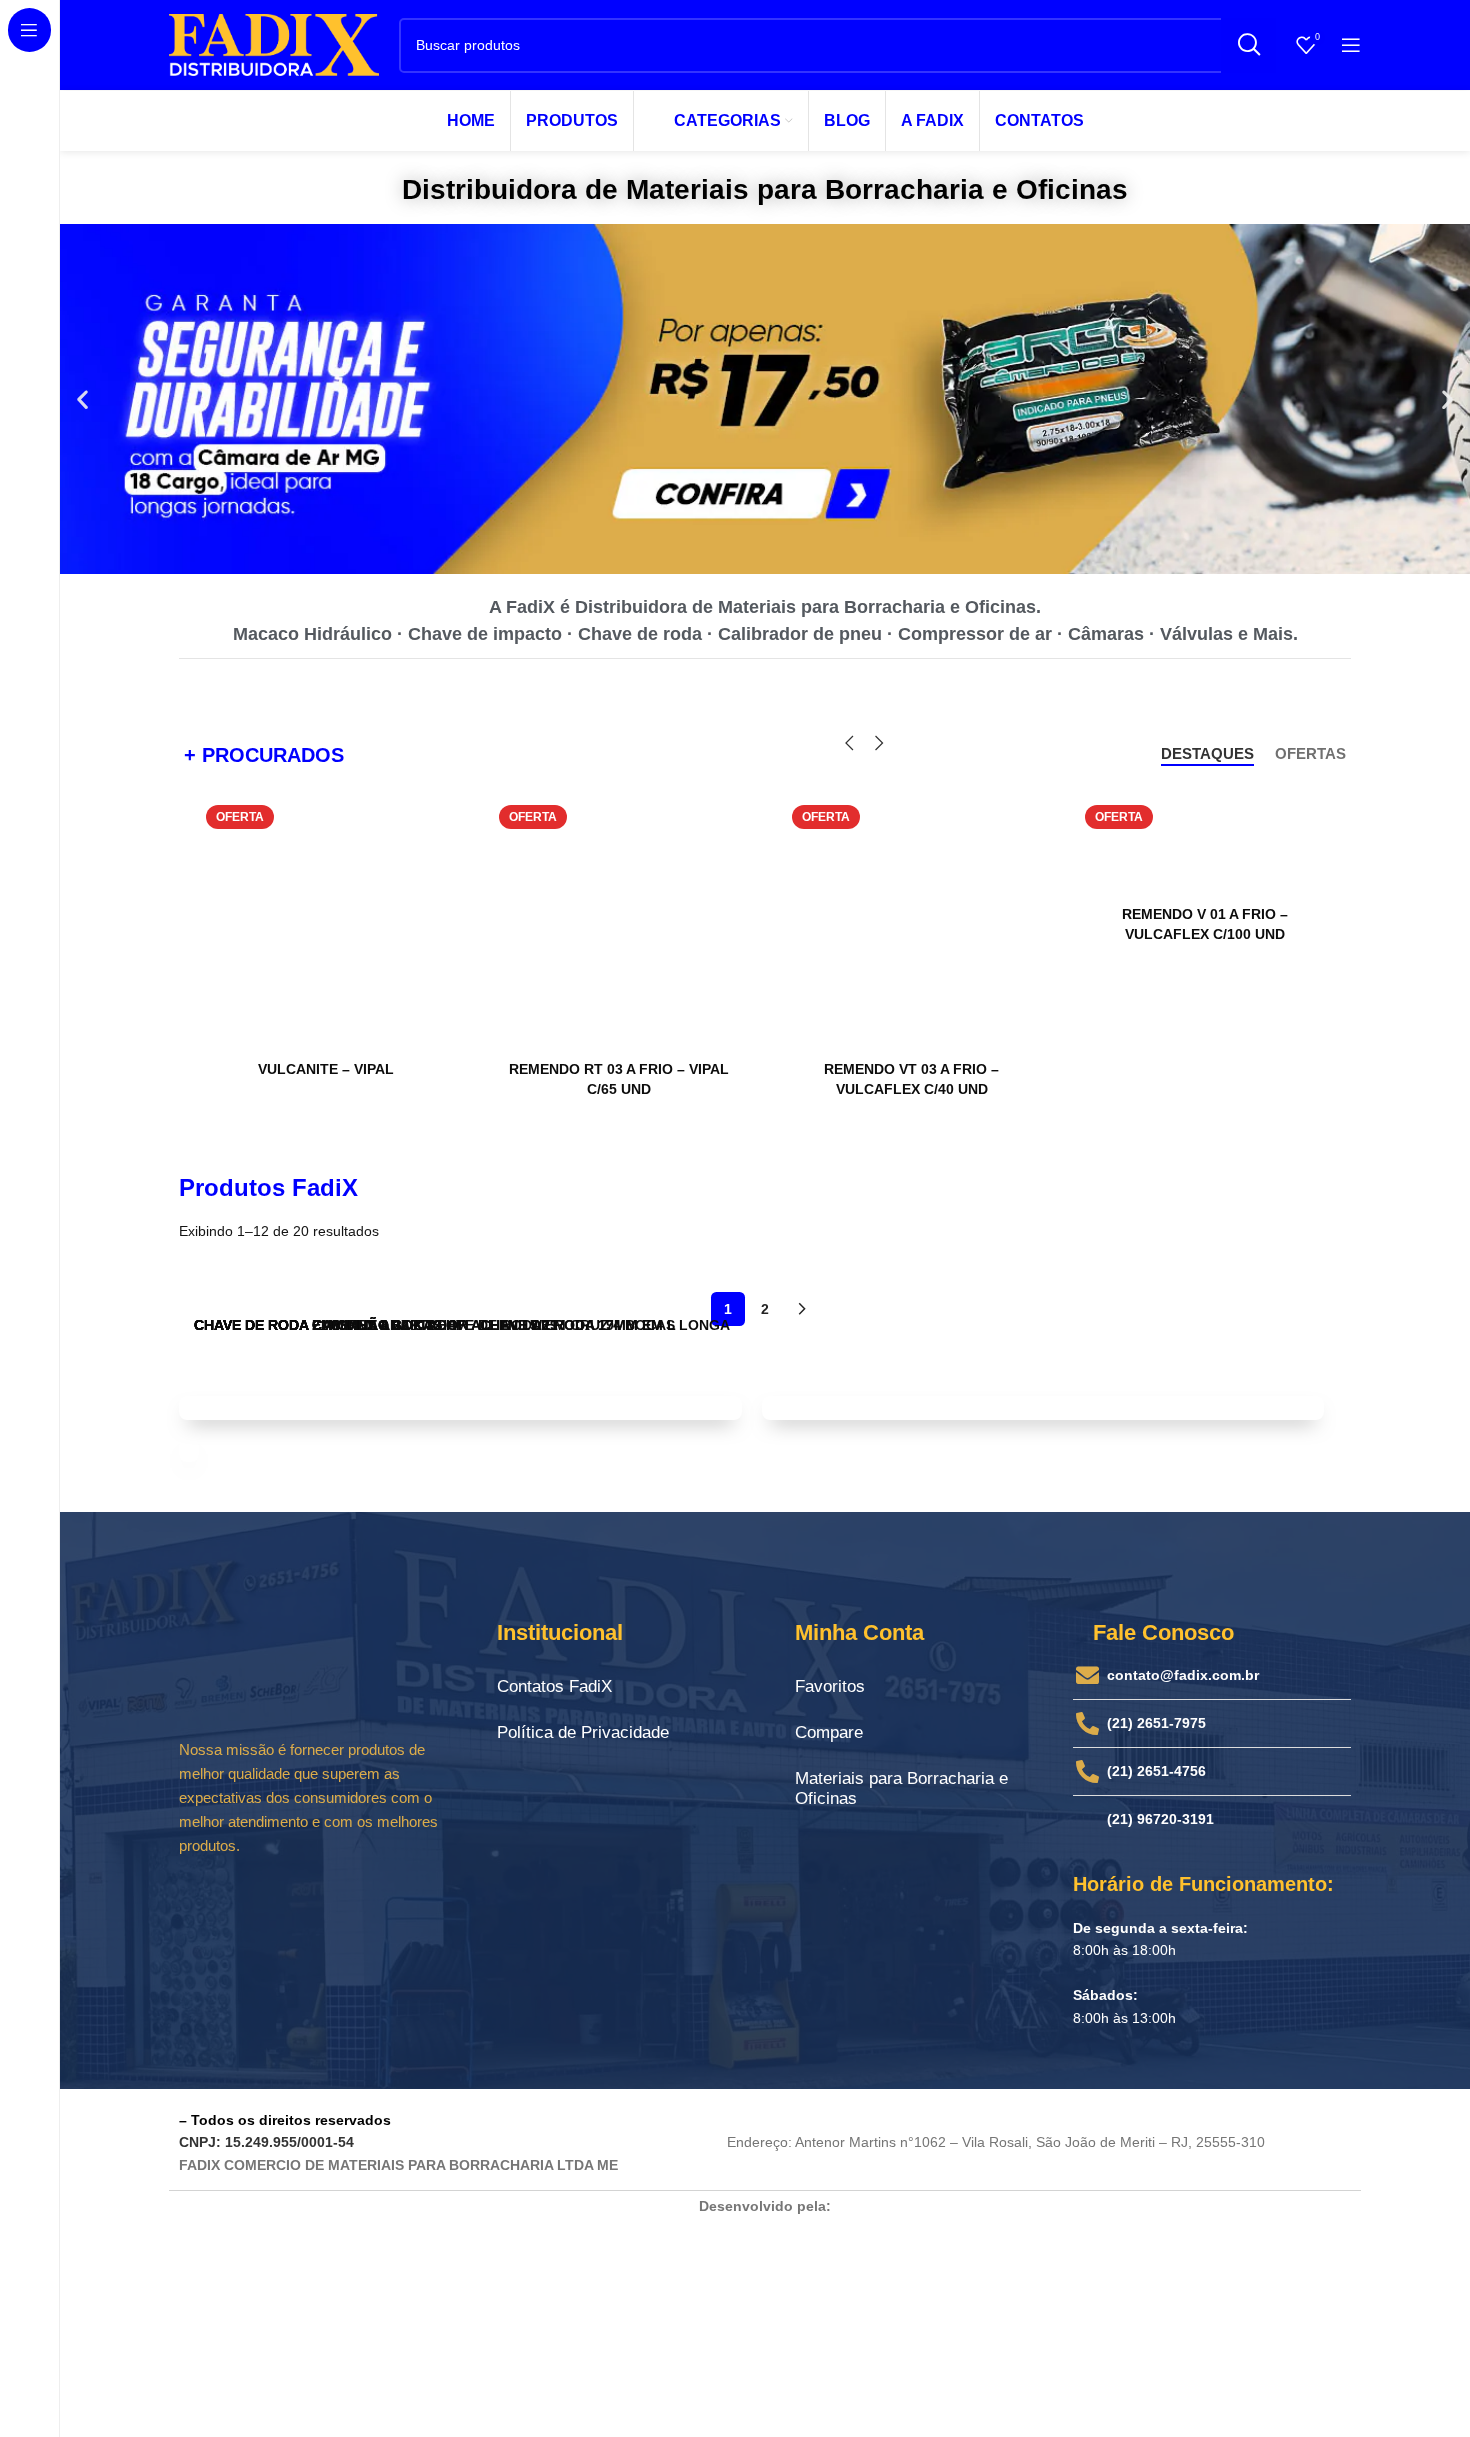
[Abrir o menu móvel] (1351, 45)
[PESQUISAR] (1248, 45)
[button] (82, 399)
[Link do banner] (460, 1407)
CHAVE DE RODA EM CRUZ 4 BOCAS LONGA (578, 1325)
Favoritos (830, 1686)
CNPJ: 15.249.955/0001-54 (266, 2142)
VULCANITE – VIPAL (326, 1069)
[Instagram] (259, 1903)
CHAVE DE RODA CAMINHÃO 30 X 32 (318, 1325)
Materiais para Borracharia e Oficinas (901, 1788)
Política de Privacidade (583, 1732)
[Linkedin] (314, 1903)
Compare (829, 1732)
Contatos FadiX (554, 1686)
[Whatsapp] (369, 1903)
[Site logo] (274, 44)
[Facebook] (204, 1903)
